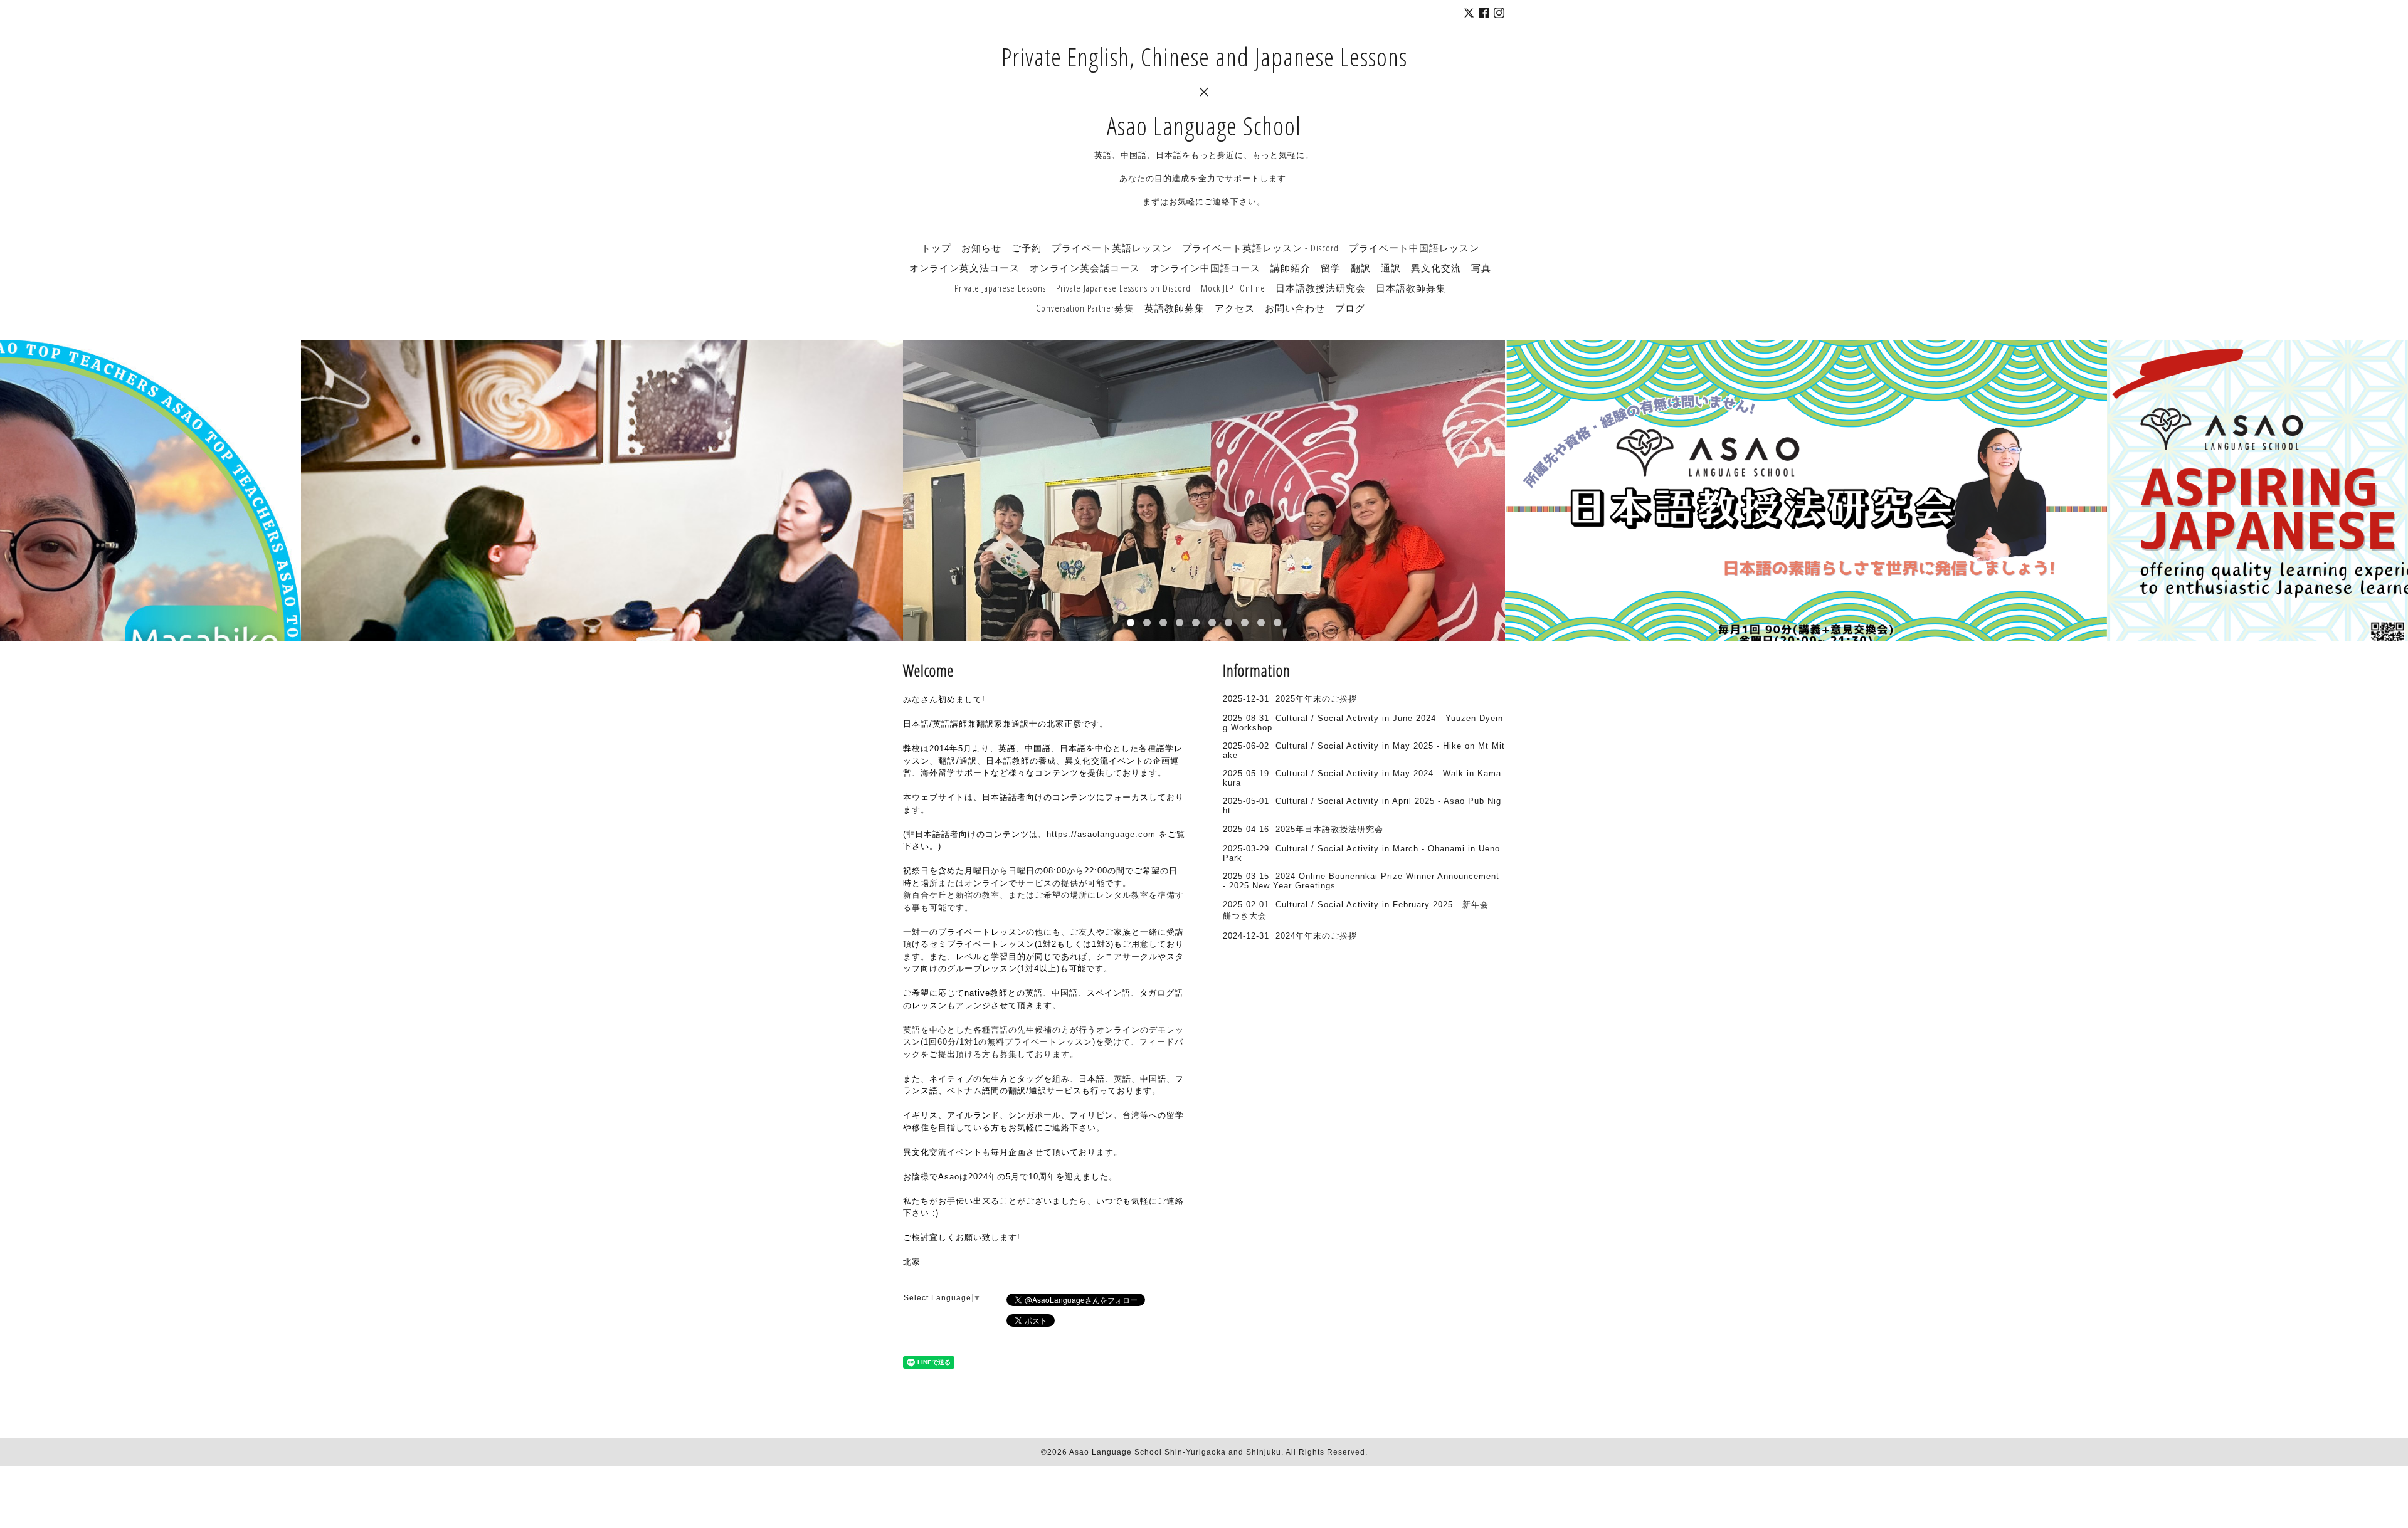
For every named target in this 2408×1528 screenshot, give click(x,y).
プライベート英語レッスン (1112, 248)
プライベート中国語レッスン (1414, 248)
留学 (1331, 268)
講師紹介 (1291, 268)
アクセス (1235, 308)
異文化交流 (1436, 268)
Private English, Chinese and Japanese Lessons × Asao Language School (1204, 91)
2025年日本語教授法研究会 (1329, 829)
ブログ (1350, 308)
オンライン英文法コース (964, 268)
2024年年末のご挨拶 (1316, 936)
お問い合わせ (1295, 308)
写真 (1481, 268)
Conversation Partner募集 (1085, 308)
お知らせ (981, 248)
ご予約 (1027, 248)
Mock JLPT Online (1233, 288)
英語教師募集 (1175, 308)
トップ (936, 248)
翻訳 (1361, 268)
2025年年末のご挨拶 (1316, 699)
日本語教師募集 (1411, 288)
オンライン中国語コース (1205, 268)
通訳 (1391, 268)
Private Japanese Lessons (1000, 288)
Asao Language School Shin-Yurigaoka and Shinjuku (1175, 1452)
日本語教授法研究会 (1321, 288)
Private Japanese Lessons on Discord (1123, 288)
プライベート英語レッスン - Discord (1260, 248)
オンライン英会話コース (1085, 268)
